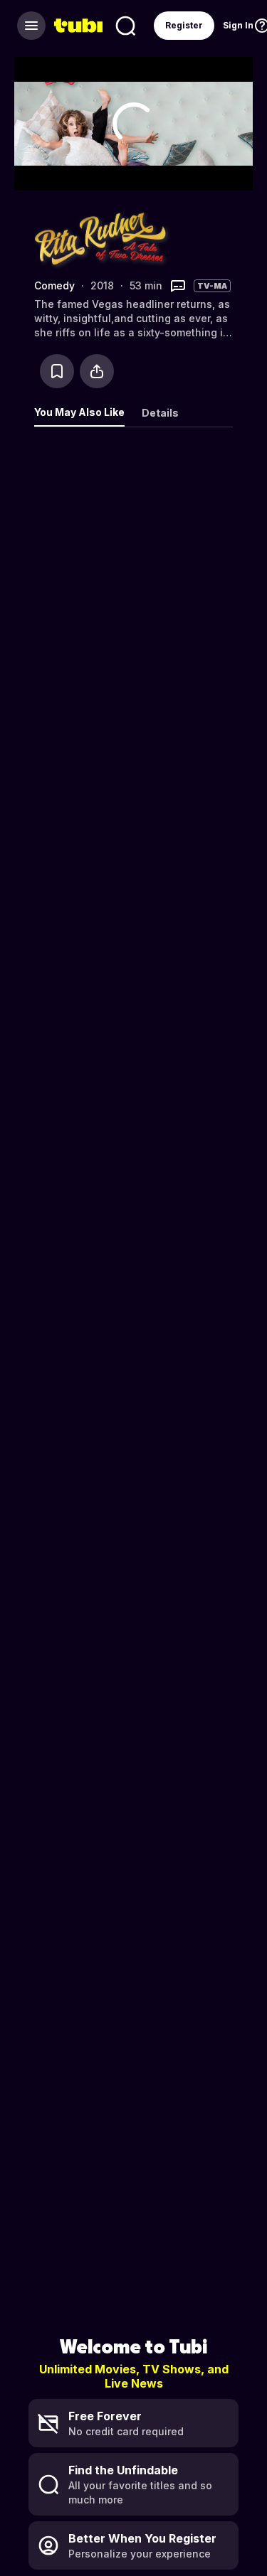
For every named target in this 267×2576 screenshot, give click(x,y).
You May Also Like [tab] (79, 412)
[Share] (97, 371)
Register (184, 25)
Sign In (238, 25)
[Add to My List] (57, 371)
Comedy (54, 285)
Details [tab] (160, 413)
